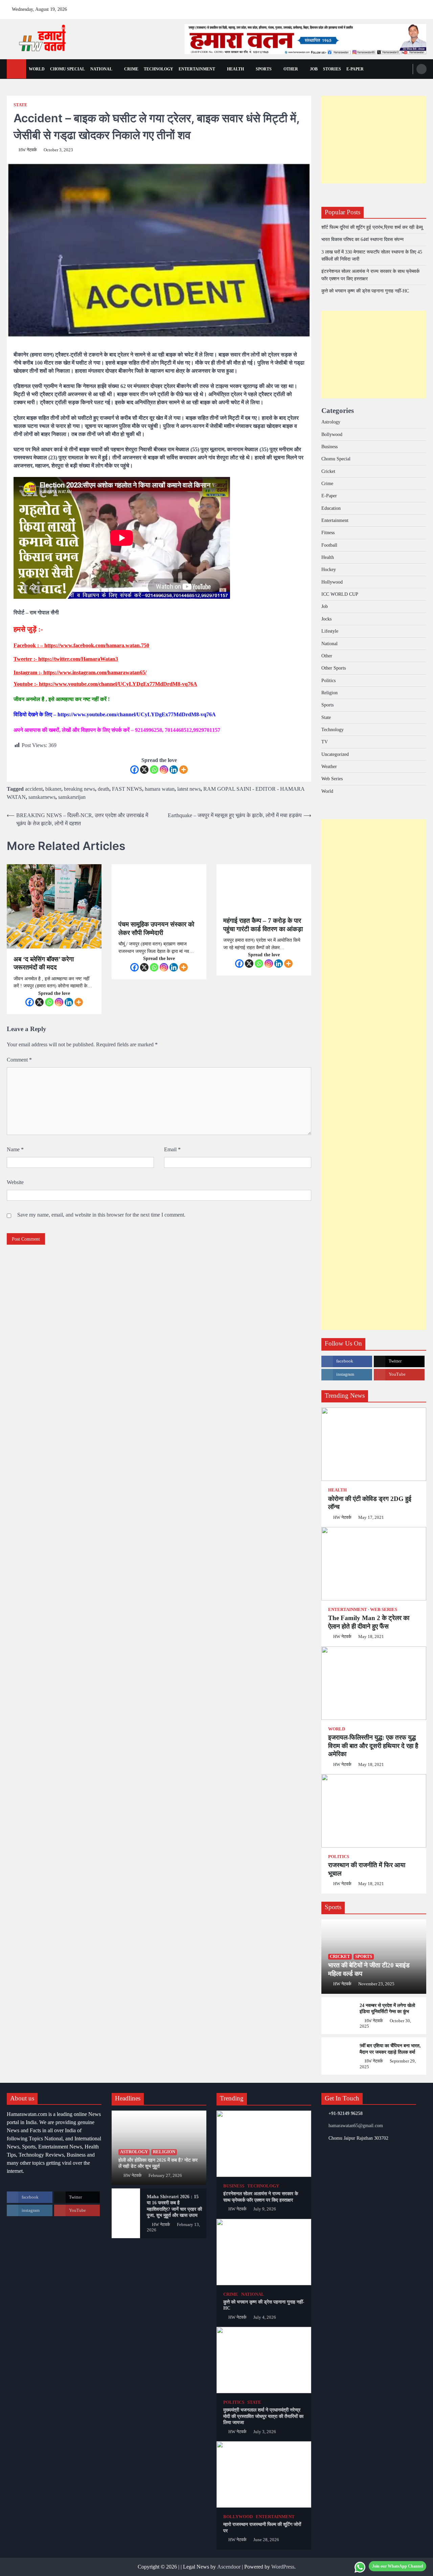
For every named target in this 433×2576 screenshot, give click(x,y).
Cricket (328, 471)
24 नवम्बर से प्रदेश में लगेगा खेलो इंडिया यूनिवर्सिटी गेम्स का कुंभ (387, 2009)
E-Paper (329, 496)
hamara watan (160, 789)
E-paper (355, 69)
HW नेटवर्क (28, 150)
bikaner (53, 789)
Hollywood (332, 582)
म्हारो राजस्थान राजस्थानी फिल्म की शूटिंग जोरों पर (262, 2527)
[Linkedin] (174, 770)
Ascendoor (229, 2567)
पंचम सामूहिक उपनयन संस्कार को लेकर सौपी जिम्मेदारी (156, 929)
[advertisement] (305, 39)
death (104, 789)
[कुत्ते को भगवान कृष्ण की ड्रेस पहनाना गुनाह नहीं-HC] (264, 2252)
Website (15, 1182)
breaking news (79, 789)
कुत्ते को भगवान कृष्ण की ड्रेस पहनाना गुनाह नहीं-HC (365, 291)
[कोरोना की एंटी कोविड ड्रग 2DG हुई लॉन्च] (374, 1444)
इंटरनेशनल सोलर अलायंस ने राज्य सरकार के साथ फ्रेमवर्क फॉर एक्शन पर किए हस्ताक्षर (261, 2197)
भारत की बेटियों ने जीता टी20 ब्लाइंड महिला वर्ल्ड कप (369, 1969)
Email (172, 1149)
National (101, 69)
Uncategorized (335, 754)
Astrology (331, 422)
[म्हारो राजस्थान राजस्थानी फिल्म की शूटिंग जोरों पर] (264, 2474)
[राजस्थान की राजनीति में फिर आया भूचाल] (374, 1811)
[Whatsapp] (154, 770)
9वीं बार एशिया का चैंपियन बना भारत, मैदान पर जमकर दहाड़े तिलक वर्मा (390, 2049)
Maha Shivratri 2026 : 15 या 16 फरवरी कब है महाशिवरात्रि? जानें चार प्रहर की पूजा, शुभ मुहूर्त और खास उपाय (174, 2206)
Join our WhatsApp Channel (397, 2566)
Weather (329, 766)
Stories (332, 69)
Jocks (326, 619)
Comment (19, 1060)
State (20, 105)
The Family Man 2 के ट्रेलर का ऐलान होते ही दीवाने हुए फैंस (369, 1622)
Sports (264, 69)
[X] (144, 770)
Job (314, 69)
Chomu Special (67, 69)
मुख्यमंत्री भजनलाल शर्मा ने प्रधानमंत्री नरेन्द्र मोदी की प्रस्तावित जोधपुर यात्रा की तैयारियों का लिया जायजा (263, 2416)
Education (331, 508)
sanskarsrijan (72, 797)
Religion (329, 693)
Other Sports (334, 668)
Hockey (329, 569)
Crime (131, 69)
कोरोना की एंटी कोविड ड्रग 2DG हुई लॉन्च (370, 1503)
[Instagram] (164, 770)
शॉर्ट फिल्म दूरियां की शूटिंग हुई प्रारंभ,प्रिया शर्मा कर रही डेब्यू (372, 227)
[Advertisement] (374, 140)
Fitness (328, 532)
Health (235, 69)
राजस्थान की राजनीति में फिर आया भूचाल (367, 1869)
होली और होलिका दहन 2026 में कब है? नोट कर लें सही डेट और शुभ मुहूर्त (158, 2163)
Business (329, 446)
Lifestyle (330, 631)
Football (329, 545)
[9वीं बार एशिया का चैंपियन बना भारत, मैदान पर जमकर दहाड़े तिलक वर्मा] (337, 2056)
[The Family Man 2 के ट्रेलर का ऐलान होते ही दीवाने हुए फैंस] (374, 1564)
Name (15, 1149)
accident (34, 789)
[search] (421, 69)
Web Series (332, 779)
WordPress (283, 2567)
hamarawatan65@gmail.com (356, 2125)
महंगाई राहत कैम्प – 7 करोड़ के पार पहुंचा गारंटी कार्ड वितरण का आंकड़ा (263, 925)
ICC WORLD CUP (340, 594)
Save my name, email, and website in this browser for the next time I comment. (101, 1215)
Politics (328, 680)
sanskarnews (42, 797)
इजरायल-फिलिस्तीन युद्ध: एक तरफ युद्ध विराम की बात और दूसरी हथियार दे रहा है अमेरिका (373, 1746)
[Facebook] (134, 770)
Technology (158, 69)
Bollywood (332, 434)
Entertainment (197, 69)
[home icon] (16, 69)
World (37, 69)
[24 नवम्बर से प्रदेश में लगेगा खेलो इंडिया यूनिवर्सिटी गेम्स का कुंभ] (337, 2016)
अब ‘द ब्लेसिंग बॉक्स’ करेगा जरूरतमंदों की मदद (44, 963)
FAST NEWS (127, 789)
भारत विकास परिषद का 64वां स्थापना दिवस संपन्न (362, 239)
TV (325, 742)
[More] (184, 770)
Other (291, 69)
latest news (189, 789)
